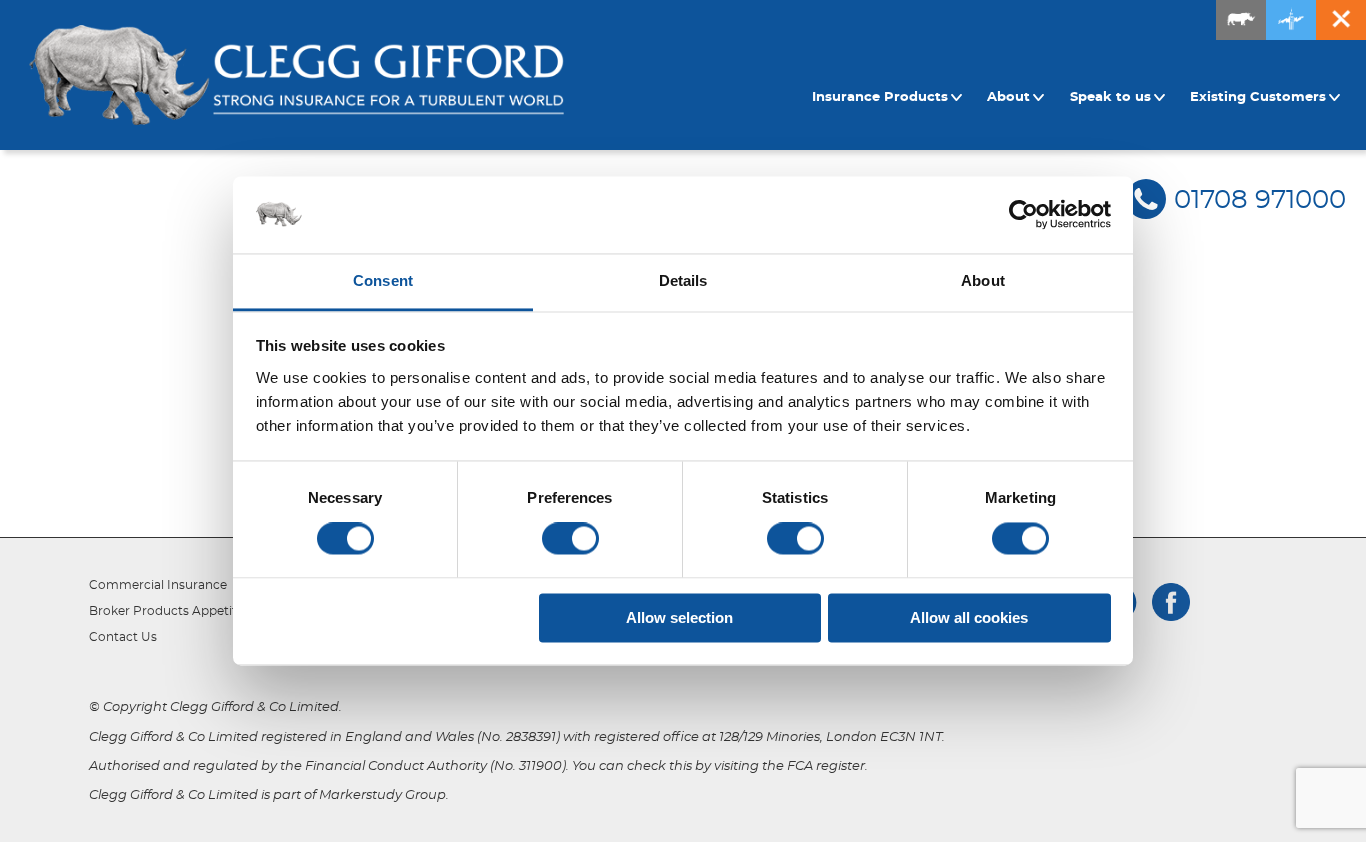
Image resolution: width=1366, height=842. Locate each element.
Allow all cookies (969, 617)
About (1008, 97)
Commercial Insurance (158, 585)
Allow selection (679, 617)
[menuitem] (890, 98)
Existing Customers (1258, 97)
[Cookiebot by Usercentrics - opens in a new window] (1023, 215)
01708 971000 (1260, 200)
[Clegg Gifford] (296, 74)
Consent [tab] (383, 280)
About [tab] (983, 280)
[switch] (570, 539)
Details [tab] (683, 280)
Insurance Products (880, 97)
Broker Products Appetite (166, 611)
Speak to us (1110, 97)
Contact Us (123, 637)
